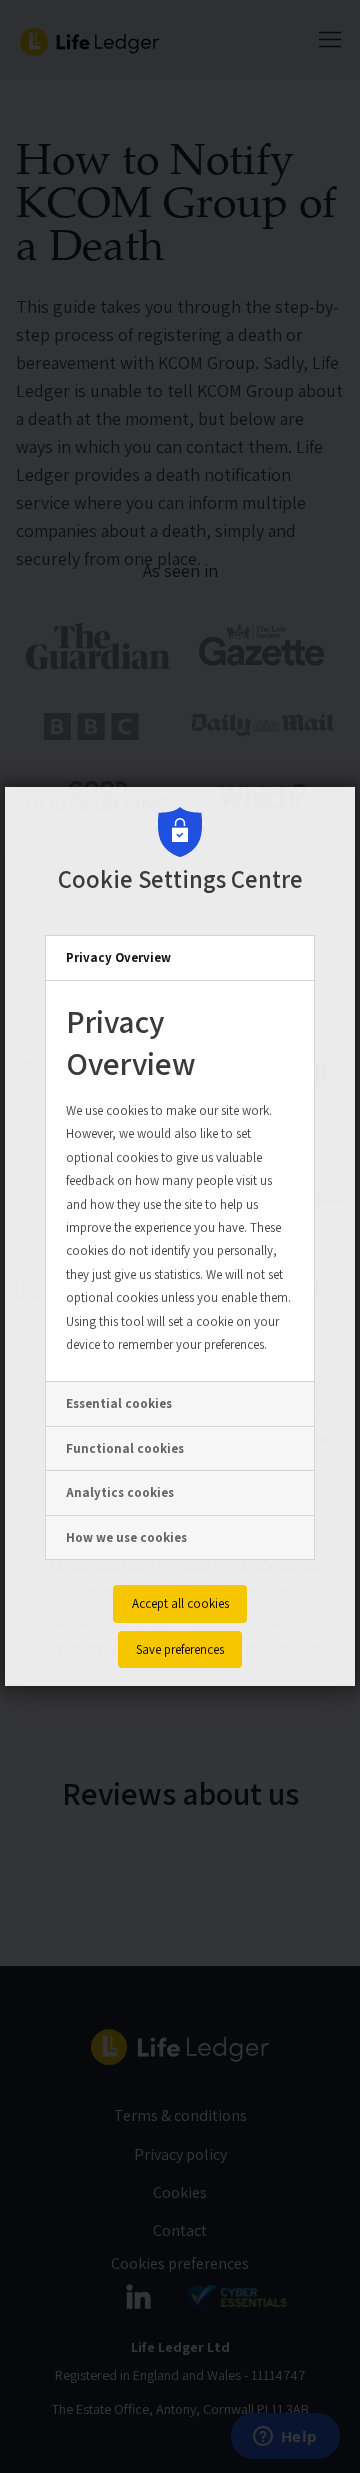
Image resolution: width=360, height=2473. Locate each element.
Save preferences (180, 1649)
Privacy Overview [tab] (118, 957)
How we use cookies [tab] (126, 1537)
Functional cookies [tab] (125, 1448)
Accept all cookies (180, 1603)
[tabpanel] (180, 1181)
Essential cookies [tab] (119, 1403)
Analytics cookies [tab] (120, 1492)
